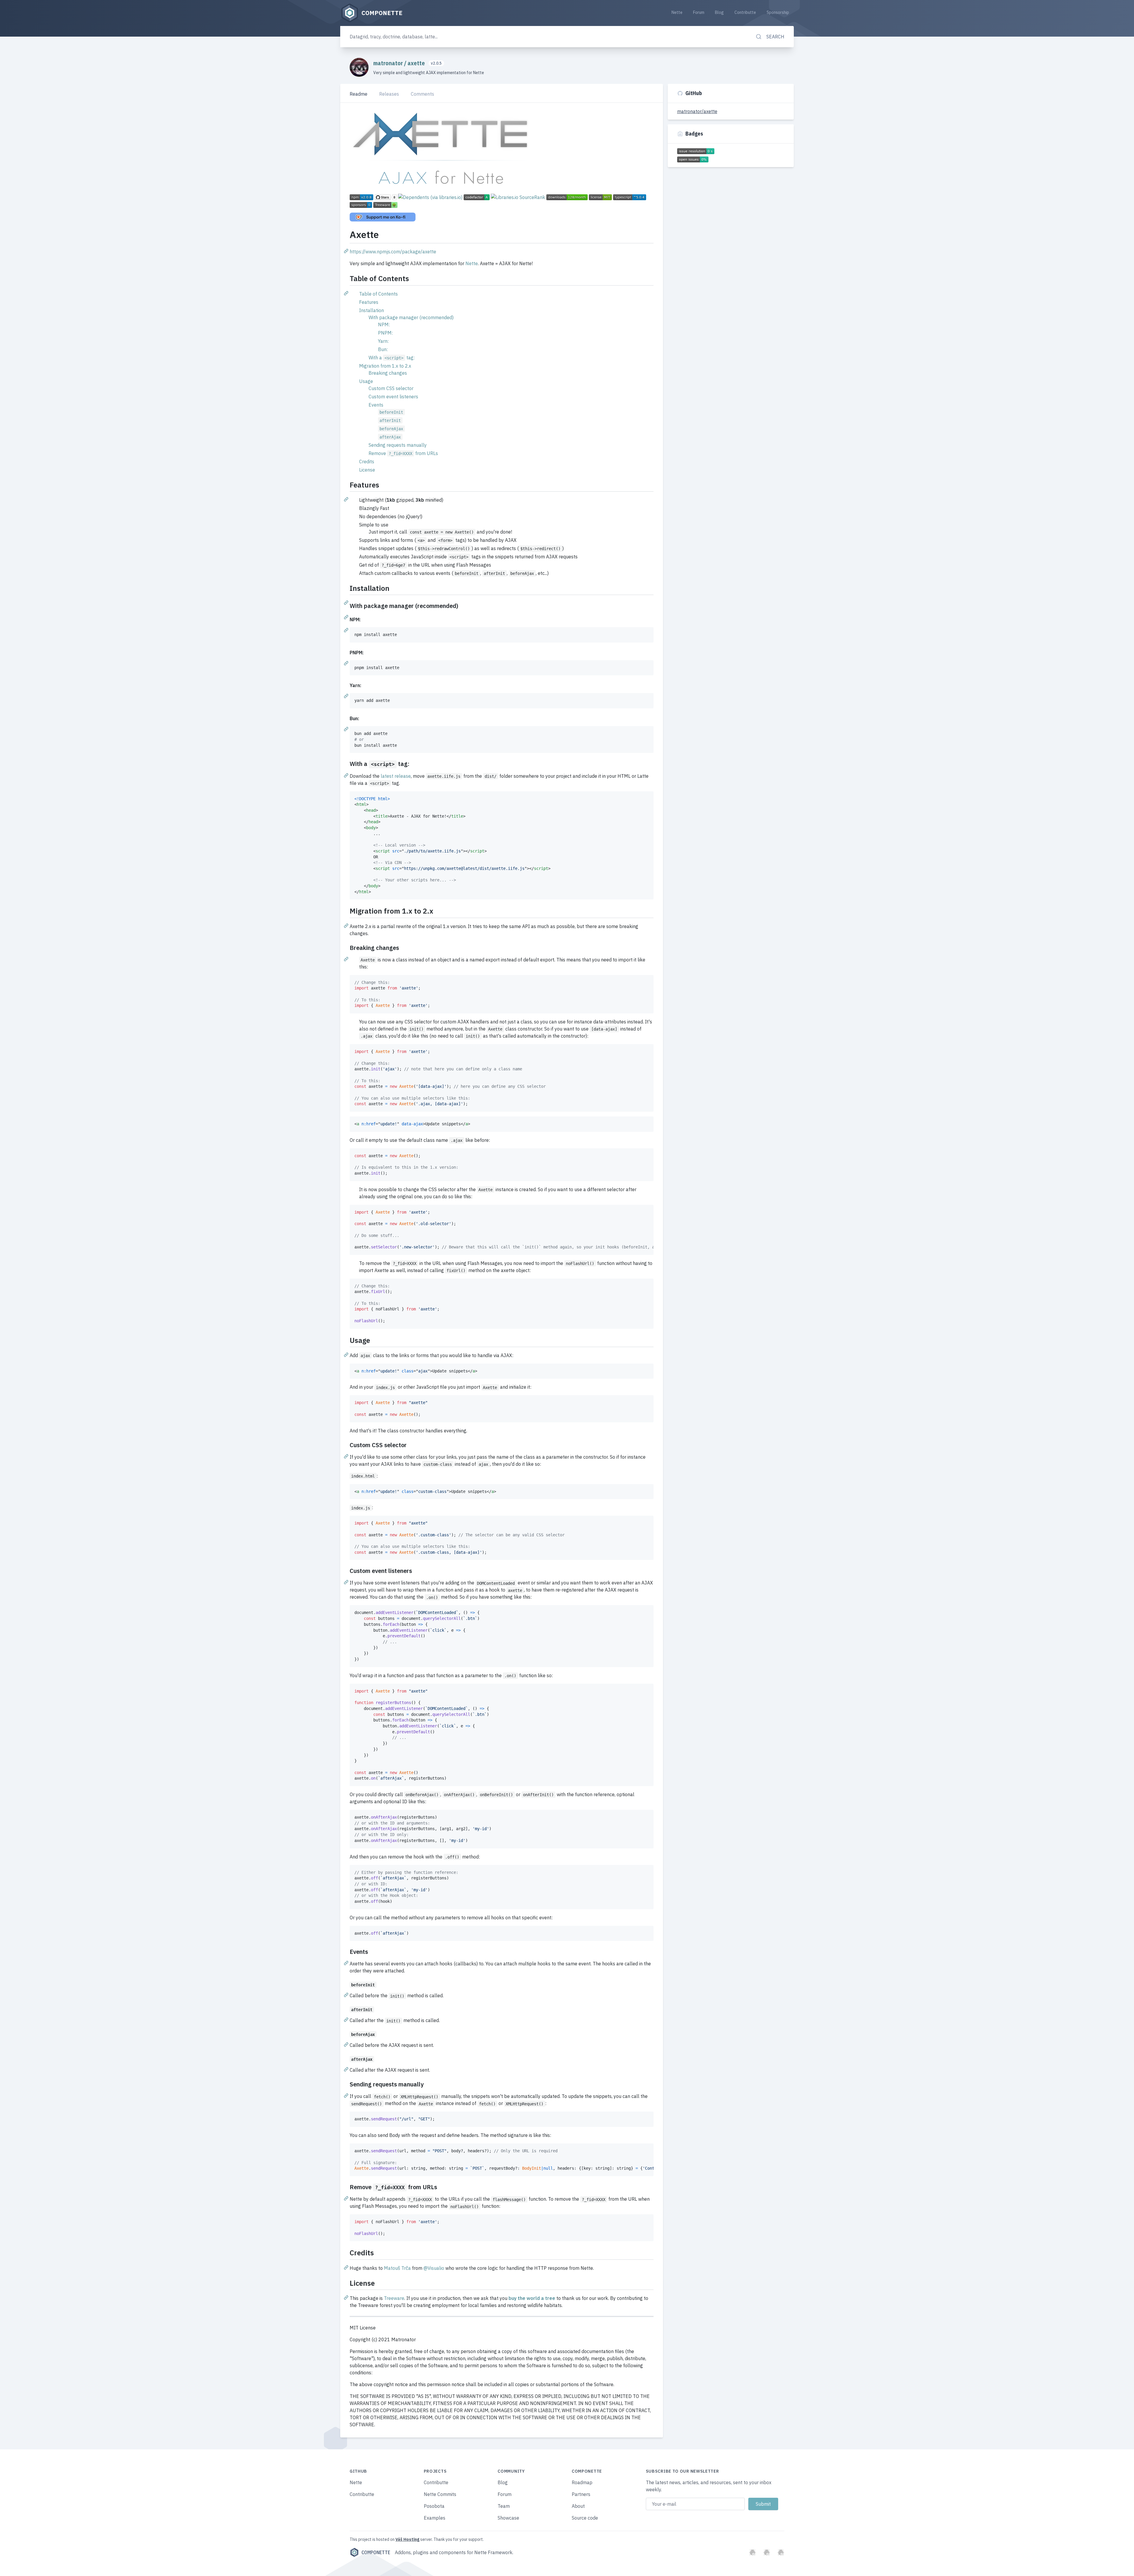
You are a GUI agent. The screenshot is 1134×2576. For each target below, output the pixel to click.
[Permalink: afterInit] (347, 2019)
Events (376, 405)
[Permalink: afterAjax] (347, 2069)
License (367, 470)
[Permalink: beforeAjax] (347, 2044)
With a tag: (392, 358)
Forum (699, 12)
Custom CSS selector (391, 388)
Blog (719, 12)
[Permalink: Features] (347, 499)
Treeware (394, 2298)
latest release (396, 776)
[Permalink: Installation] (347, 602)
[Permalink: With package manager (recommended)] (347, 617)
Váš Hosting (407, 2539)
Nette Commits (440, 2494)
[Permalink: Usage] (347, 1354)
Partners (581, 2494)
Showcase (508, 2518)
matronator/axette (697, 111)
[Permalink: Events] (347, 1963)
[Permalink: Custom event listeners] (347, 1582)
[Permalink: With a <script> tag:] (347, 775)
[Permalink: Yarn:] (347, 696)
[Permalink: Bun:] (347, 729)
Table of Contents (378, 294)
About (578, 2506)
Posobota (434, 2506)
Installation (372, 310)
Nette (677, 12)
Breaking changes (388, 373)
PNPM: (385, 333)
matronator (389, 63)
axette (417, 63)
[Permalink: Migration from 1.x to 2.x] (347, 925)
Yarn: (383, 341)
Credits (367, 462)
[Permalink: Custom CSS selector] (347, 1456)
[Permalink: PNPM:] (347, 663)
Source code (585, 2518)
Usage (366, 381)
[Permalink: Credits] (347, 2267)
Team (504, 2506)
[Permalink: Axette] (347, 251)
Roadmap (582, 2482)
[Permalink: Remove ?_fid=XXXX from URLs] (347, 2198)
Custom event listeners (393, 397)
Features (369, 302)
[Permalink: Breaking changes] (347, 959)
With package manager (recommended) (411, 317)
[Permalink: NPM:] (347, 630)
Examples (435, 2518)
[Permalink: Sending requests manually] (347, 2095)
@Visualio (434, 2268)
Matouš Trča (397, 2268)
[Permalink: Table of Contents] (347, 293)
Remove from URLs (403, 453)
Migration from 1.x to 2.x (385, 366)
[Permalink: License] (347, 2297)
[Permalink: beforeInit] (347, 1995)
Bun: (383, 349)
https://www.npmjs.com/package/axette (393, 252)
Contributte (745, 12)
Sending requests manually (398, 445)
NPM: (384, 325)
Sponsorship (778, 12)
